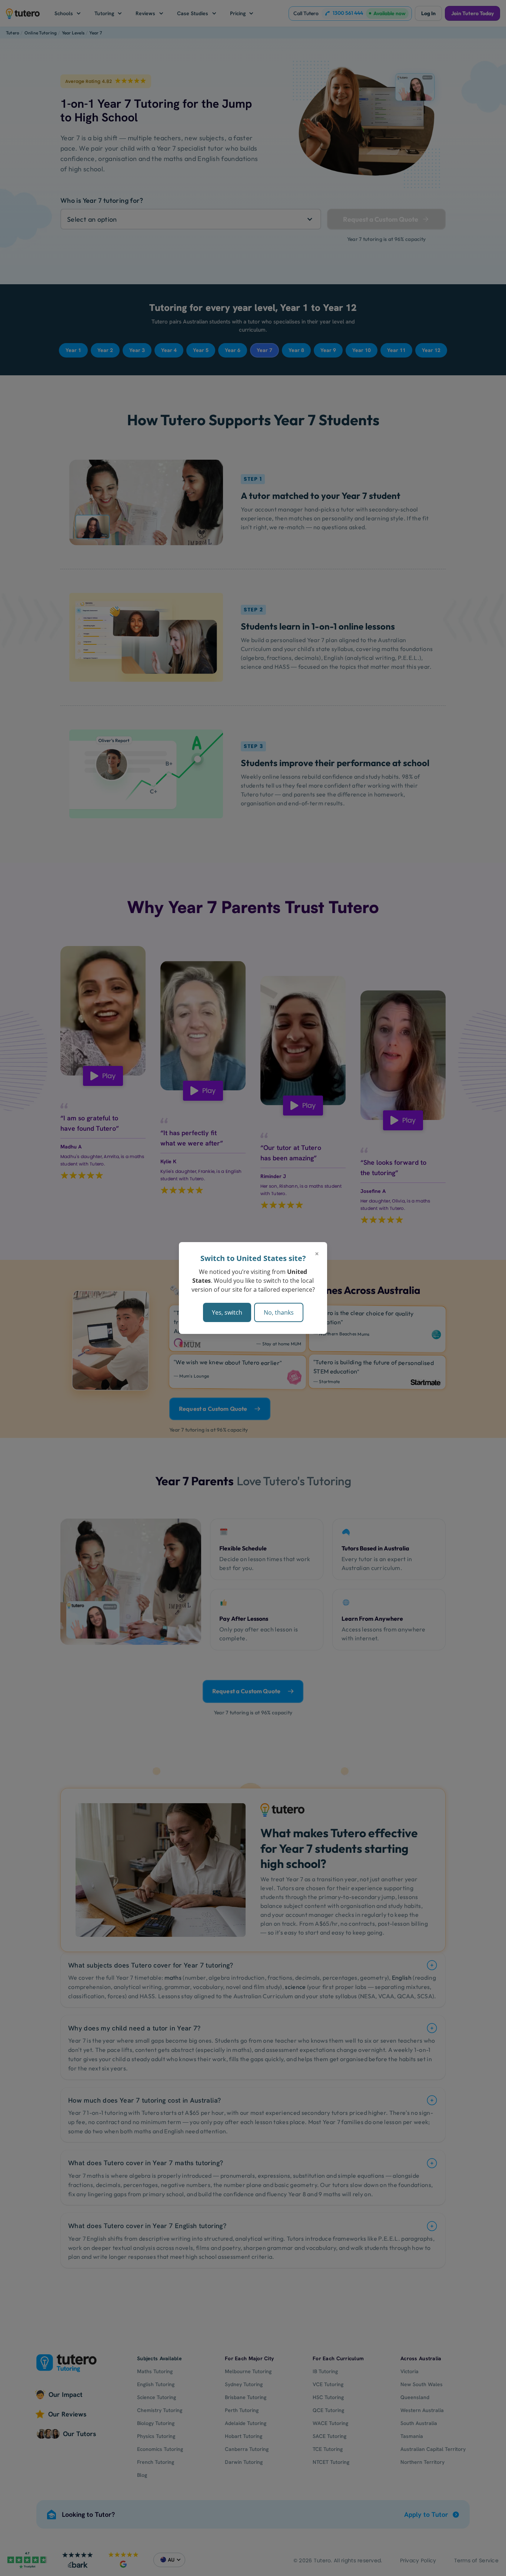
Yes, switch (227, 1312)
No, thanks (279, 1312)
